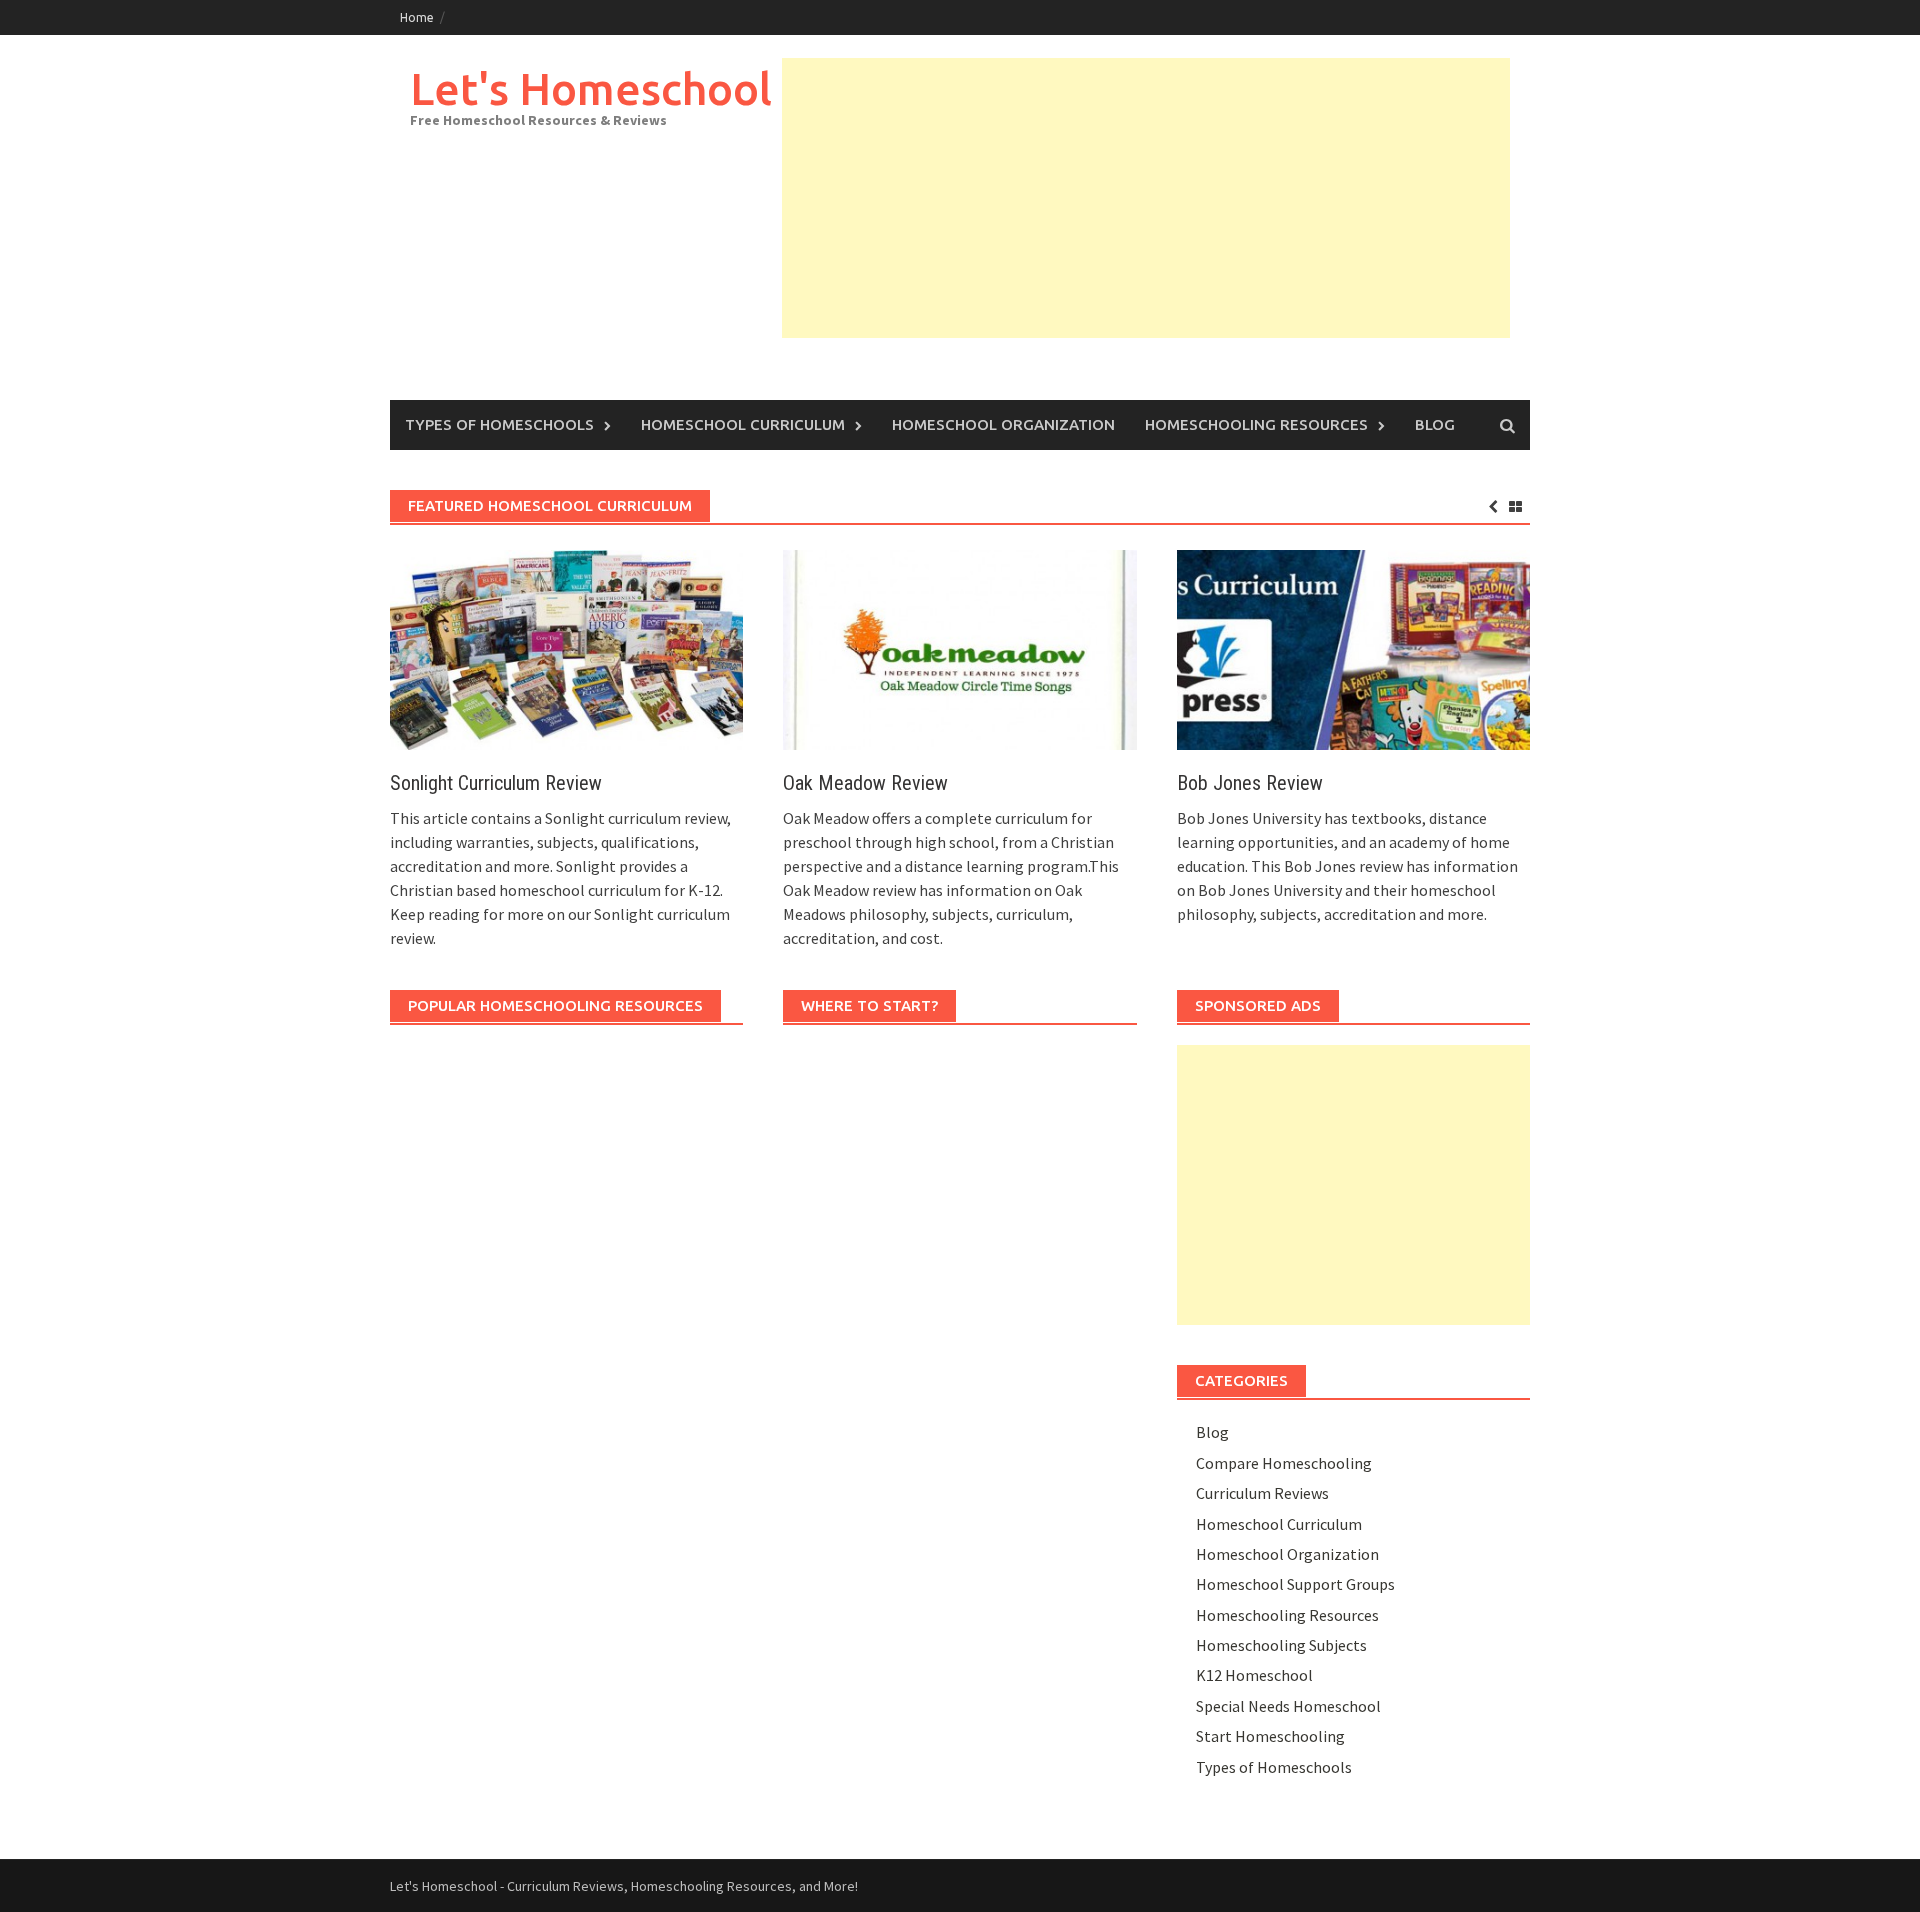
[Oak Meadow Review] (959, 648)
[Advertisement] (1146, 198)
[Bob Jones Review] (1353, 648)
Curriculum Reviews (1262, 1493)
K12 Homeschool (1254, 1675)
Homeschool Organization (1003, 424)
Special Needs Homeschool (1288, 1706)
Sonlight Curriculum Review (496, 783)
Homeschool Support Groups (1295, 1584)
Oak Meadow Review (865, 783)
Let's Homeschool (591, 88)
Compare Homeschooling (1284, 1463)
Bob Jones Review (1250, 783)
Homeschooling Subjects (1281, 1645)
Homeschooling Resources (1256, 424)
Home (417, 17)
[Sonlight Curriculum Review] (566, 648)
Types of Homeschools (499, 424)
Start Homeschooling (1270, 1736)
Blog (1435, 424)
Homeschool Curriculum (743, 424)
